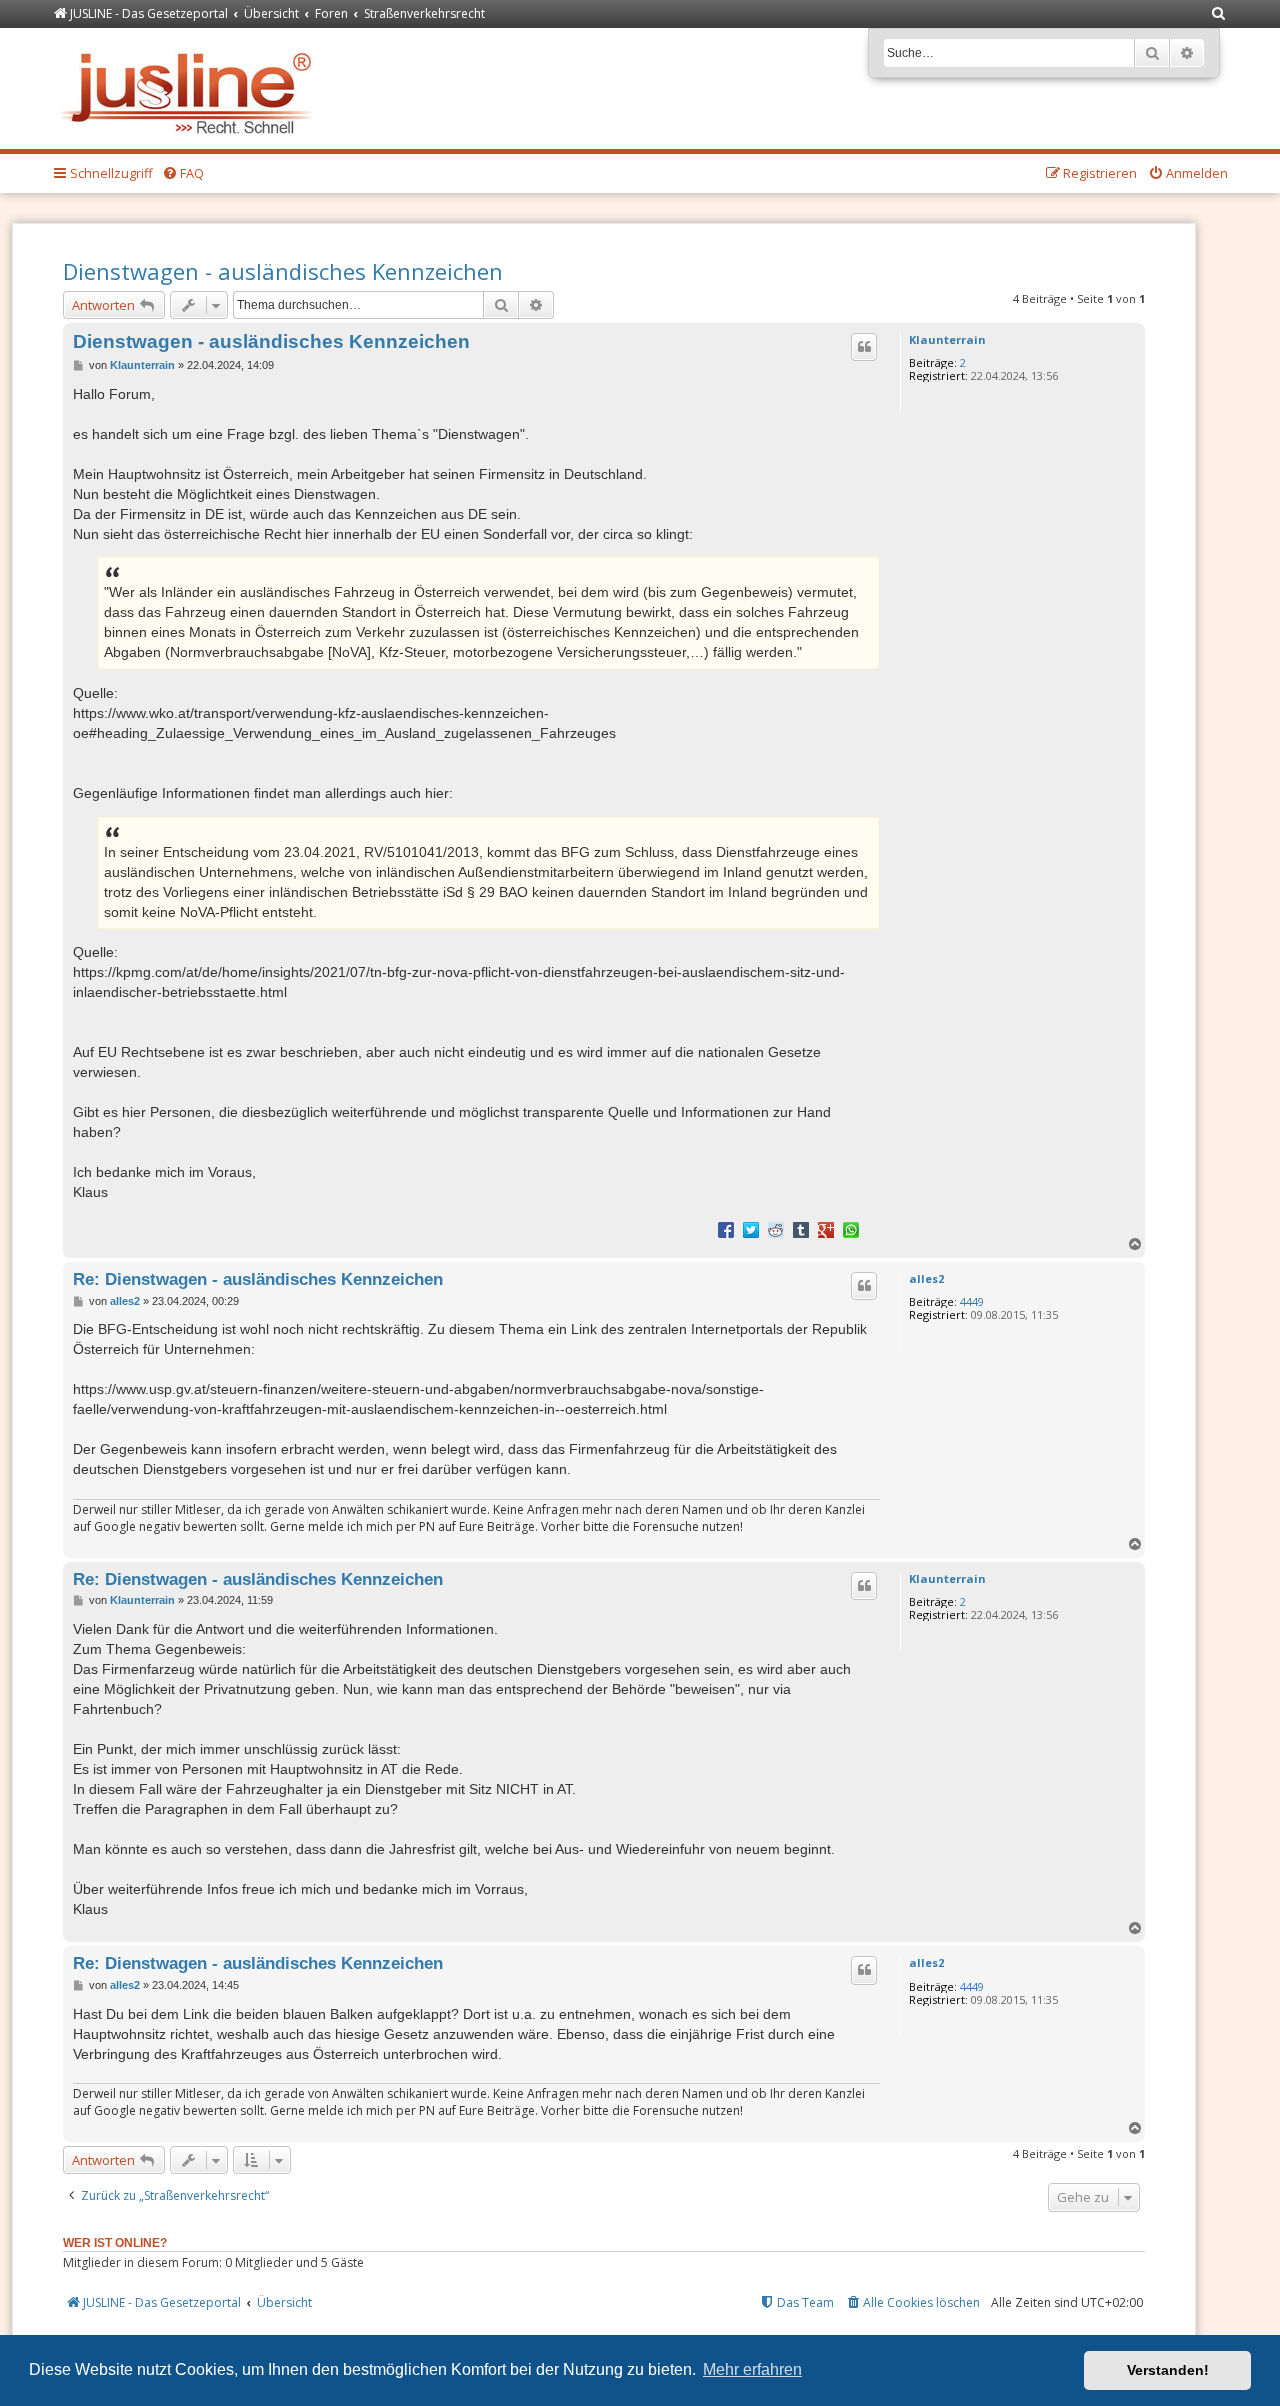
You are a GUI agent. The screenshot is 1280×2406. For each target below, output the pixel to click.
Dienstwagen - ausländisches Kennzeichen (283, 271)
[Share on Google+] (826, 1229)
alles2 (926, 1278)
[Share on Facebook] (726, 1229)
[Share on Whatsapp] (851, 1229)
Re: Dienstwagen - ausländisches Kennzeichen (258, 1279)
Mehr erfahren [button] (752, 2369)
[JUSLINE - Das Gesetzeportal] (191, 88)
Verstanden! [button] (1168, 2370)
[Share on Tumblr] (801, 1229)
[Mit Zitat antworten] (864, 347)
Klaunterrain (947, 339)
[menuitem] (1219, 14)
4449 (972, 1301)
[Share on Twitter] (751, 1229)
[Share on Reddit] (776, 1229)
